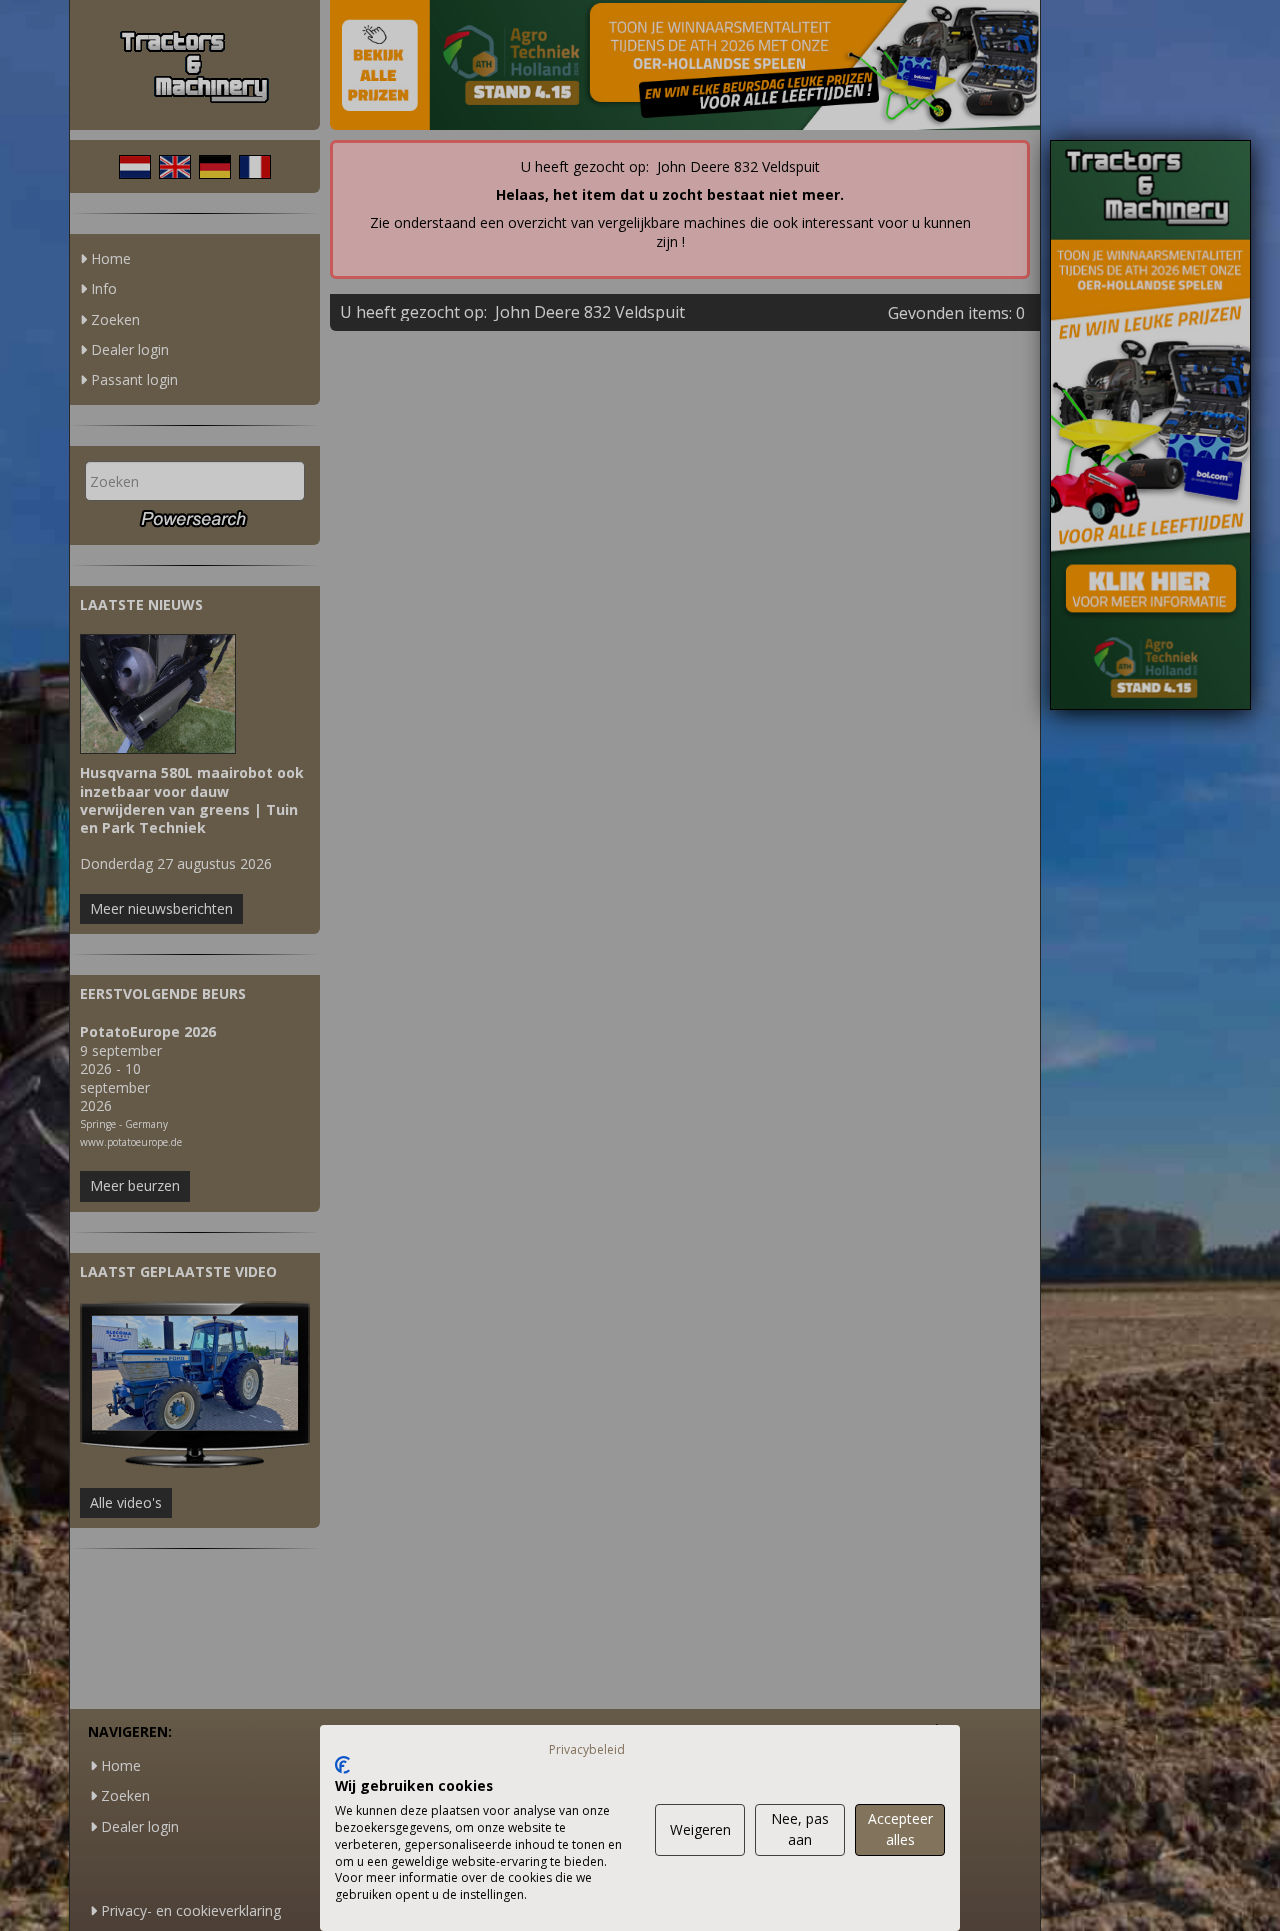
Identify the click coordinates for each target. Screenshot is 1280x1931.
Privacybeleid (587, 1749)
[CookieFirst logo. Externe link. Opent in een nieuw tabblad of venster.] (342, 1765)
